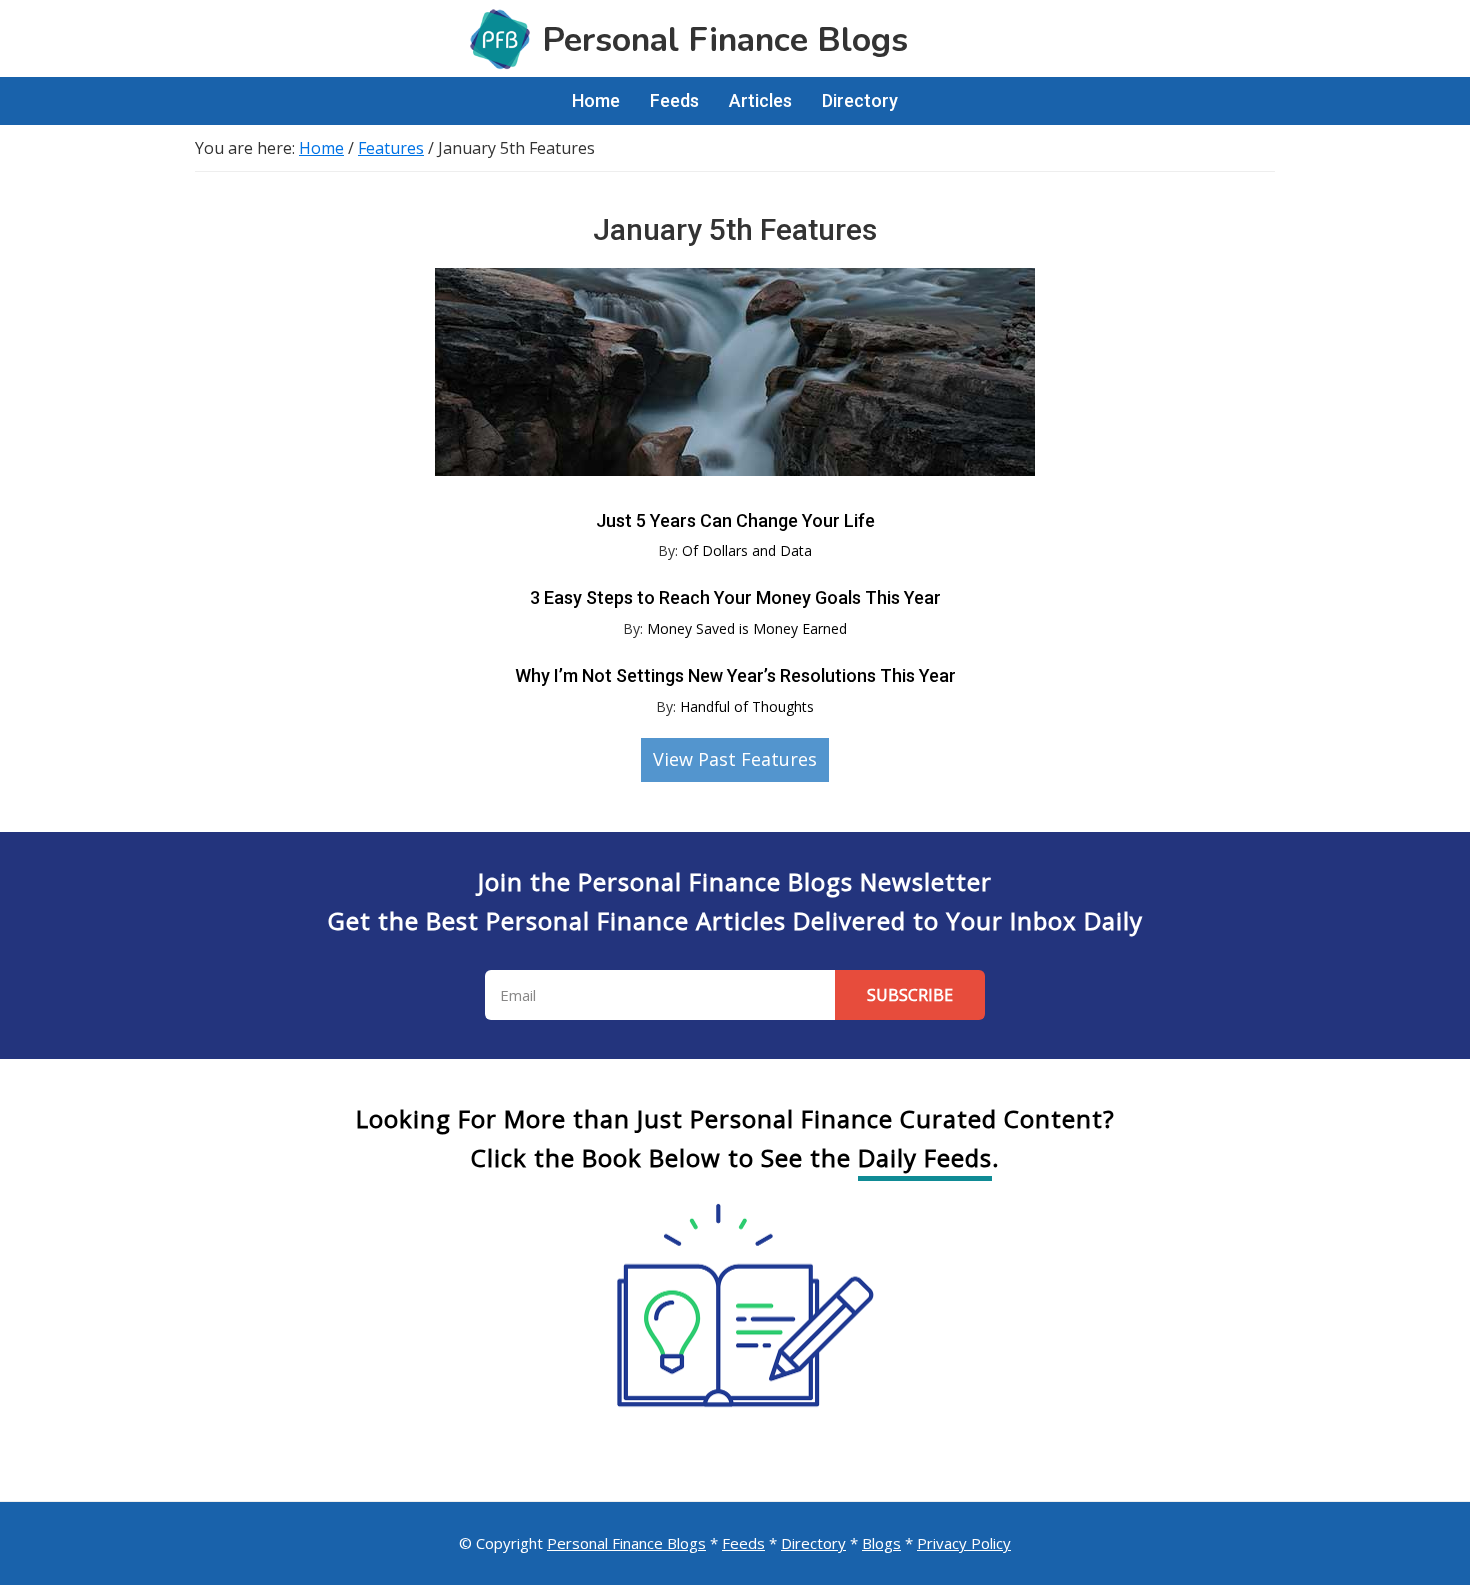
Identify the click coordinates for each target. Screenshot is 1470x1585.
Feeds (743, 1543)
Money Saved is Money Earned (747, 628)
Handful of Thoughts (747, 706)
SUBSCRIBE (910, 995)
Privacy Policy (964, 1543)
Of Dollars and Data (747, 550)
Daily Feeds (925, 1157)
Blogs (881, 1543)
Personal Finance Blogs (626, 1543)
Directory (813, 1543)
